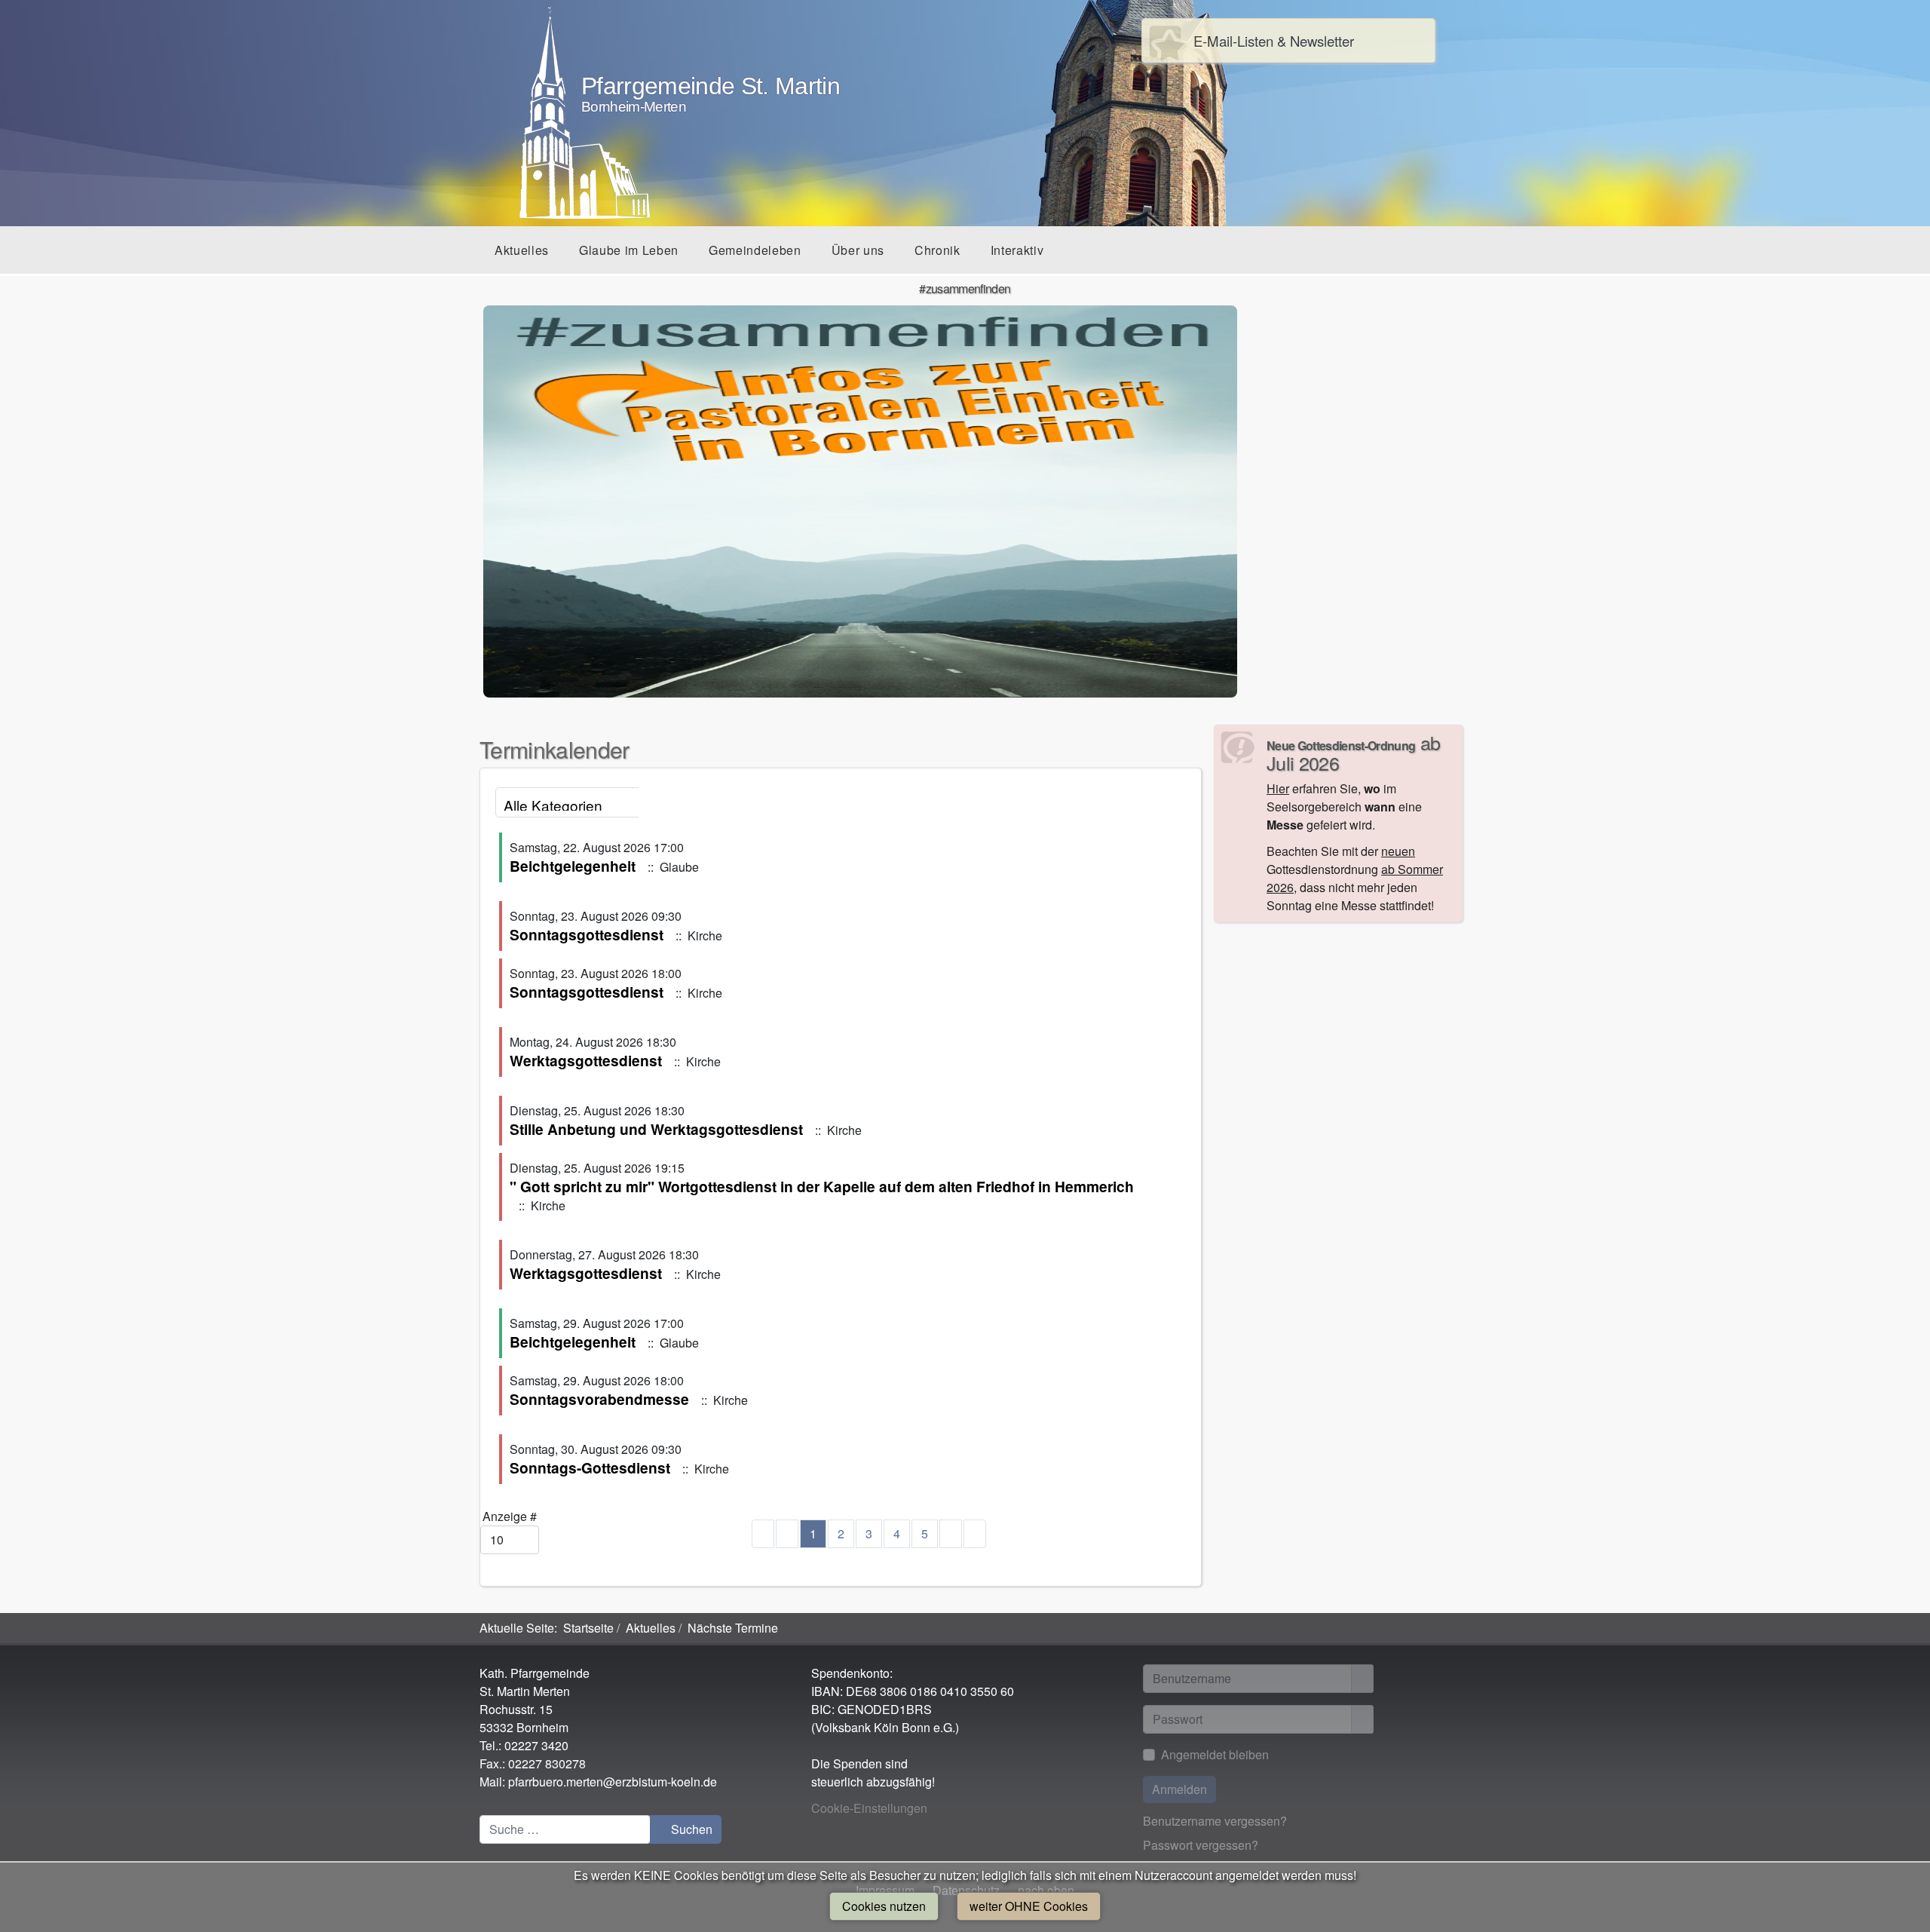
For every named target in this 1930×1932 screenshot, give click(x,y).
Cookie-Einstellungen (869, 1808)
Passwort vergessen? (1201, 1845)
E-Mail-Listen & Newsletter (1274, 41)
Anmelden (1179, 1789)
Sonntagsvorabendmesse (599, 1399)
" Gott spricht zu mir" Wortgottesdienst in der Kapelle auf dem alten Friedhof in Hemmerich (822, 1186)
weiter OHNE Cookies (1029, 1906)
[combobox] (565, 1829)
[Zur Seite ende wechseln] (975, 1534)
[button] (522, 250)
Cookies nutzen (884, 1906)
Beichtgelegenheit (573, 866)
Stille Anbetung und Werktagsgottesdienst (656, 1129)
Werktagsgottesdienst (586, 1060)
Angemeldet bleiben (1215, 1754)
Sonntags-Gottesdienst (590, 1467)
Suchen (690, 1829)
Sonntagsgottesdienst (587, 934)
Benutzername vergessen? (1215, 1821)
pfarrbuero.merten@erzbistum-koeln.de (613, 1782)
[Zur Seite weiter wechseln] (951, 1534)
